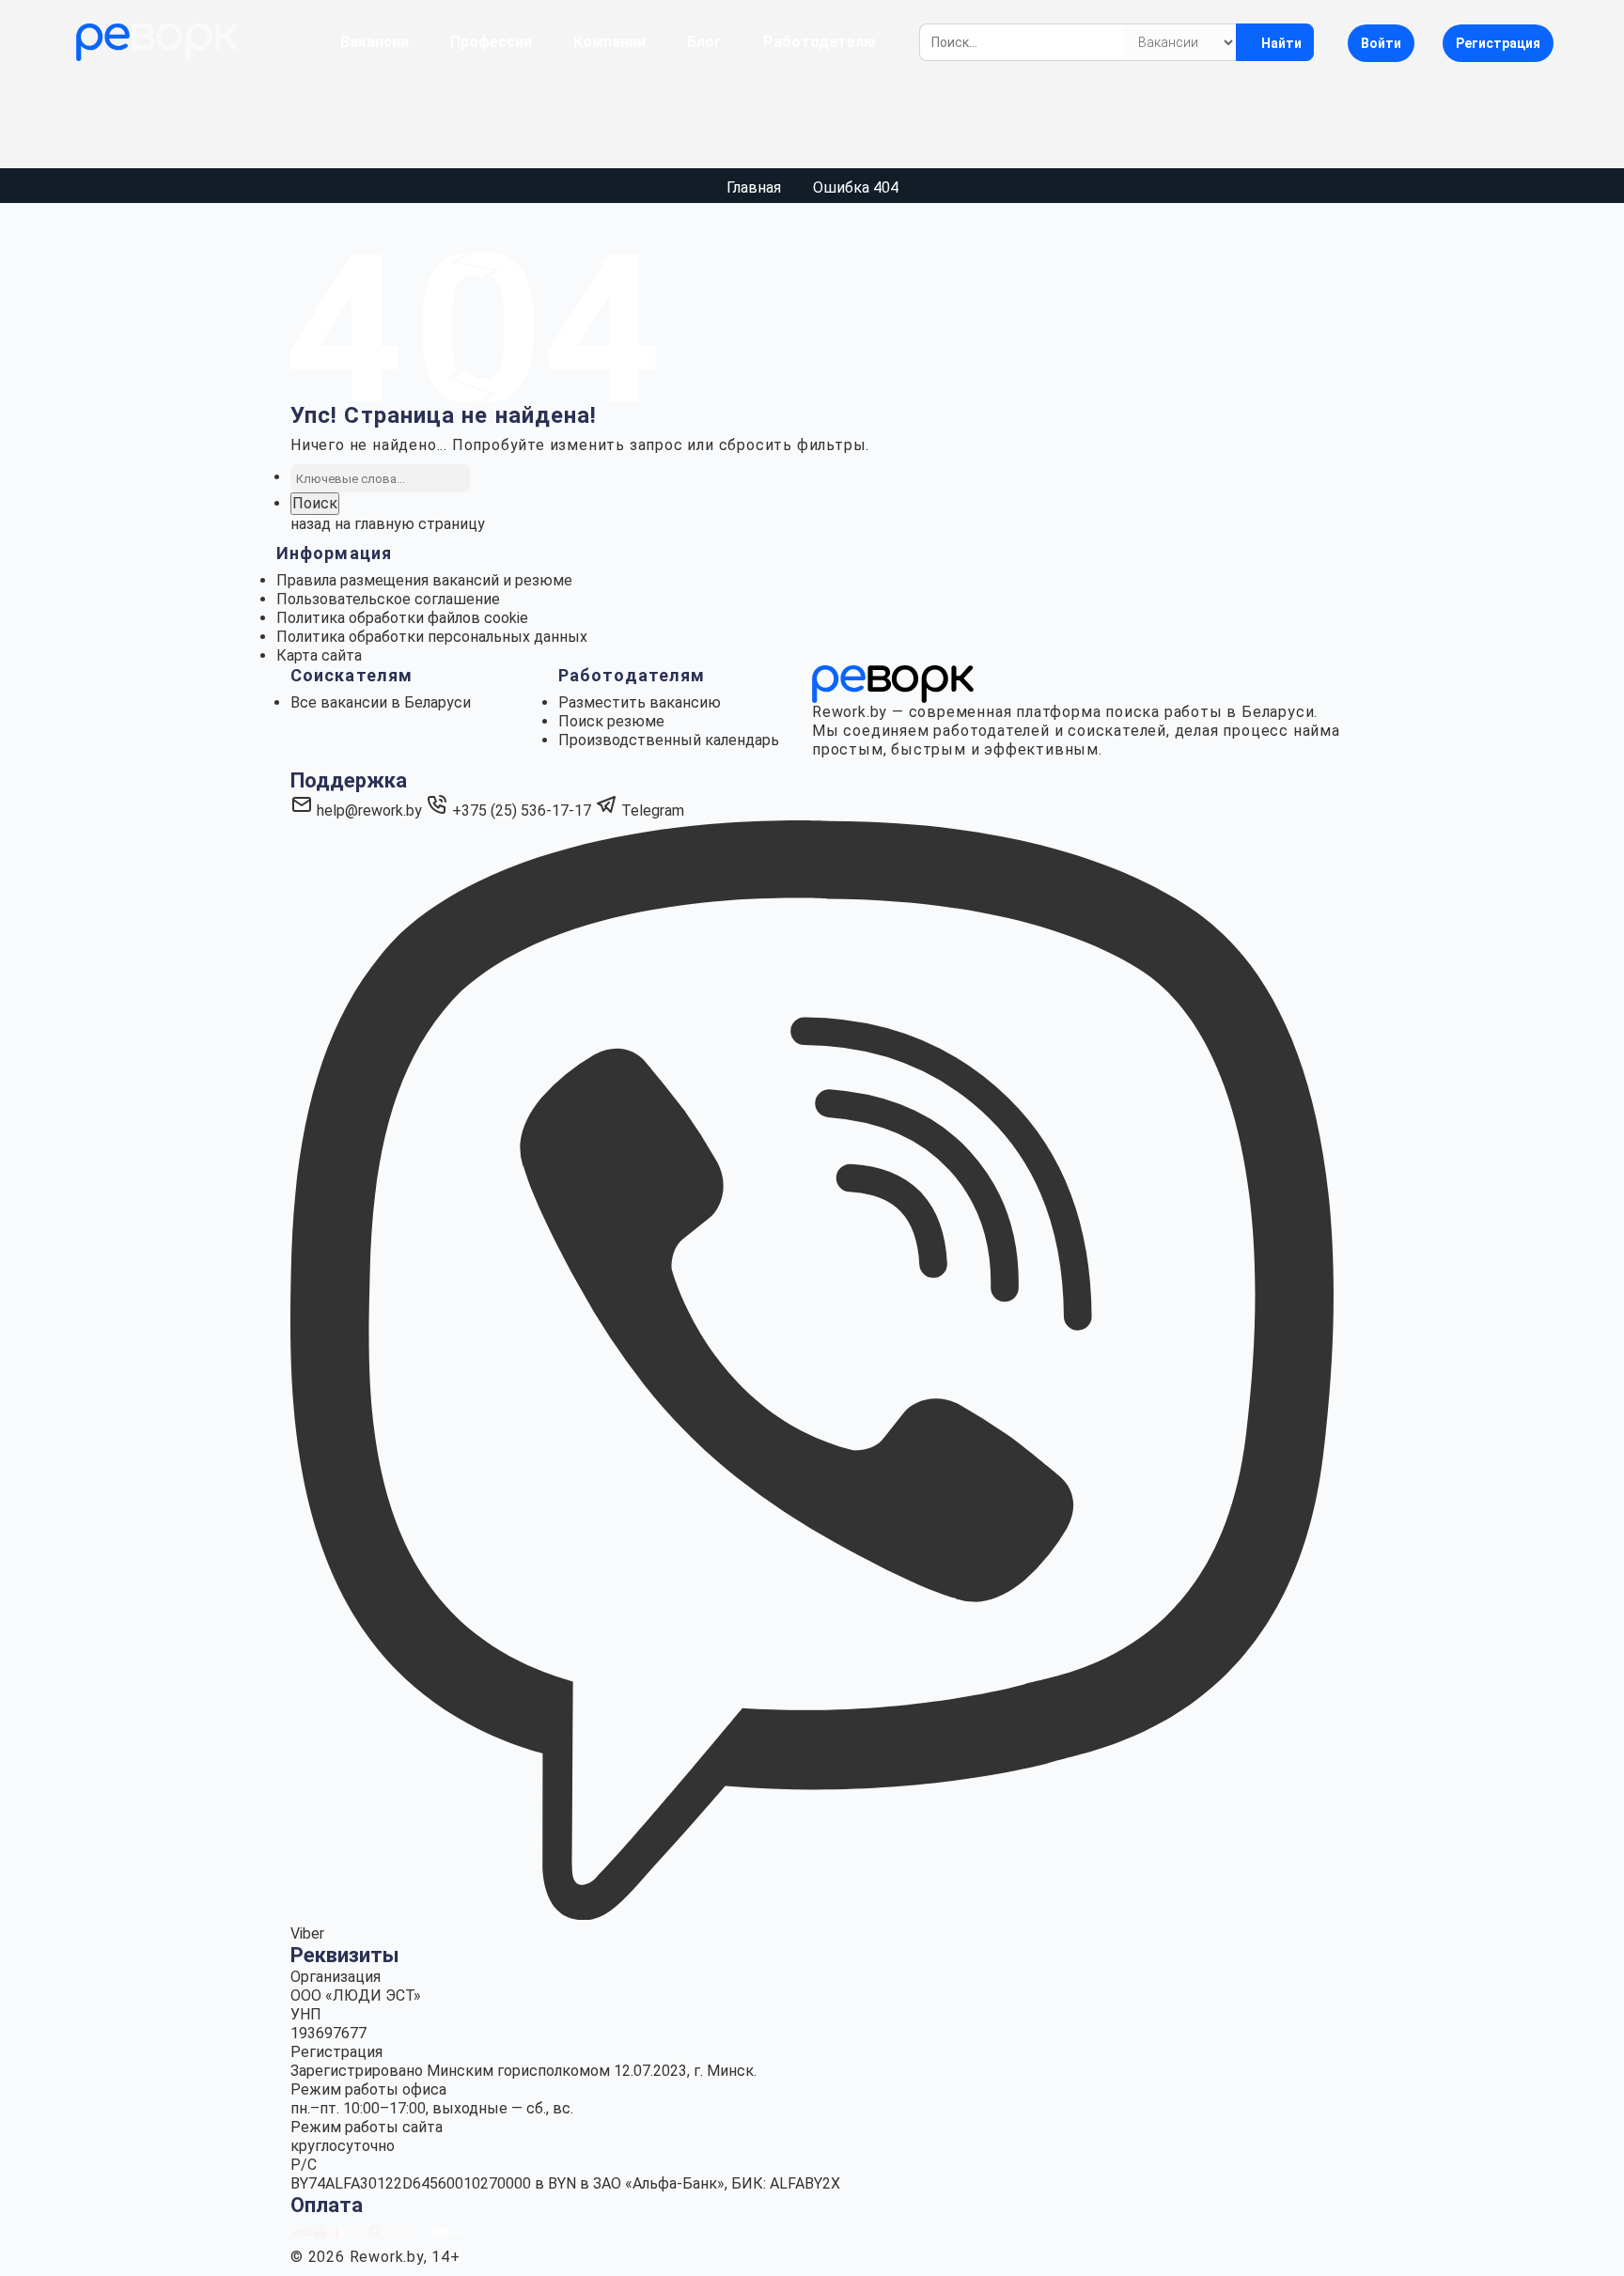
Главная (754, 187)
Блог (704, 42)
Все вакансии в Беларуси (381, 702)
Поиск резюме (611, 721)
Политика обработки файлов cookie (402, 618)
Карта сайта (319, 655)
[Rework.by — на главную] (893, 683)
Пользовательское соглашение (388, 599)
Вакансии (375, 42)
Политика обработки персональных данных (432, 637)
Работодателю (820, 42)
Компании (609, 42)
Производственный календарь (669, 740)
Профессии (491, 42)
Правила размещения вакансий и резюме (424, 580)
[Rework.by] (157, 42)
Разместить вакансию (640, 702)
